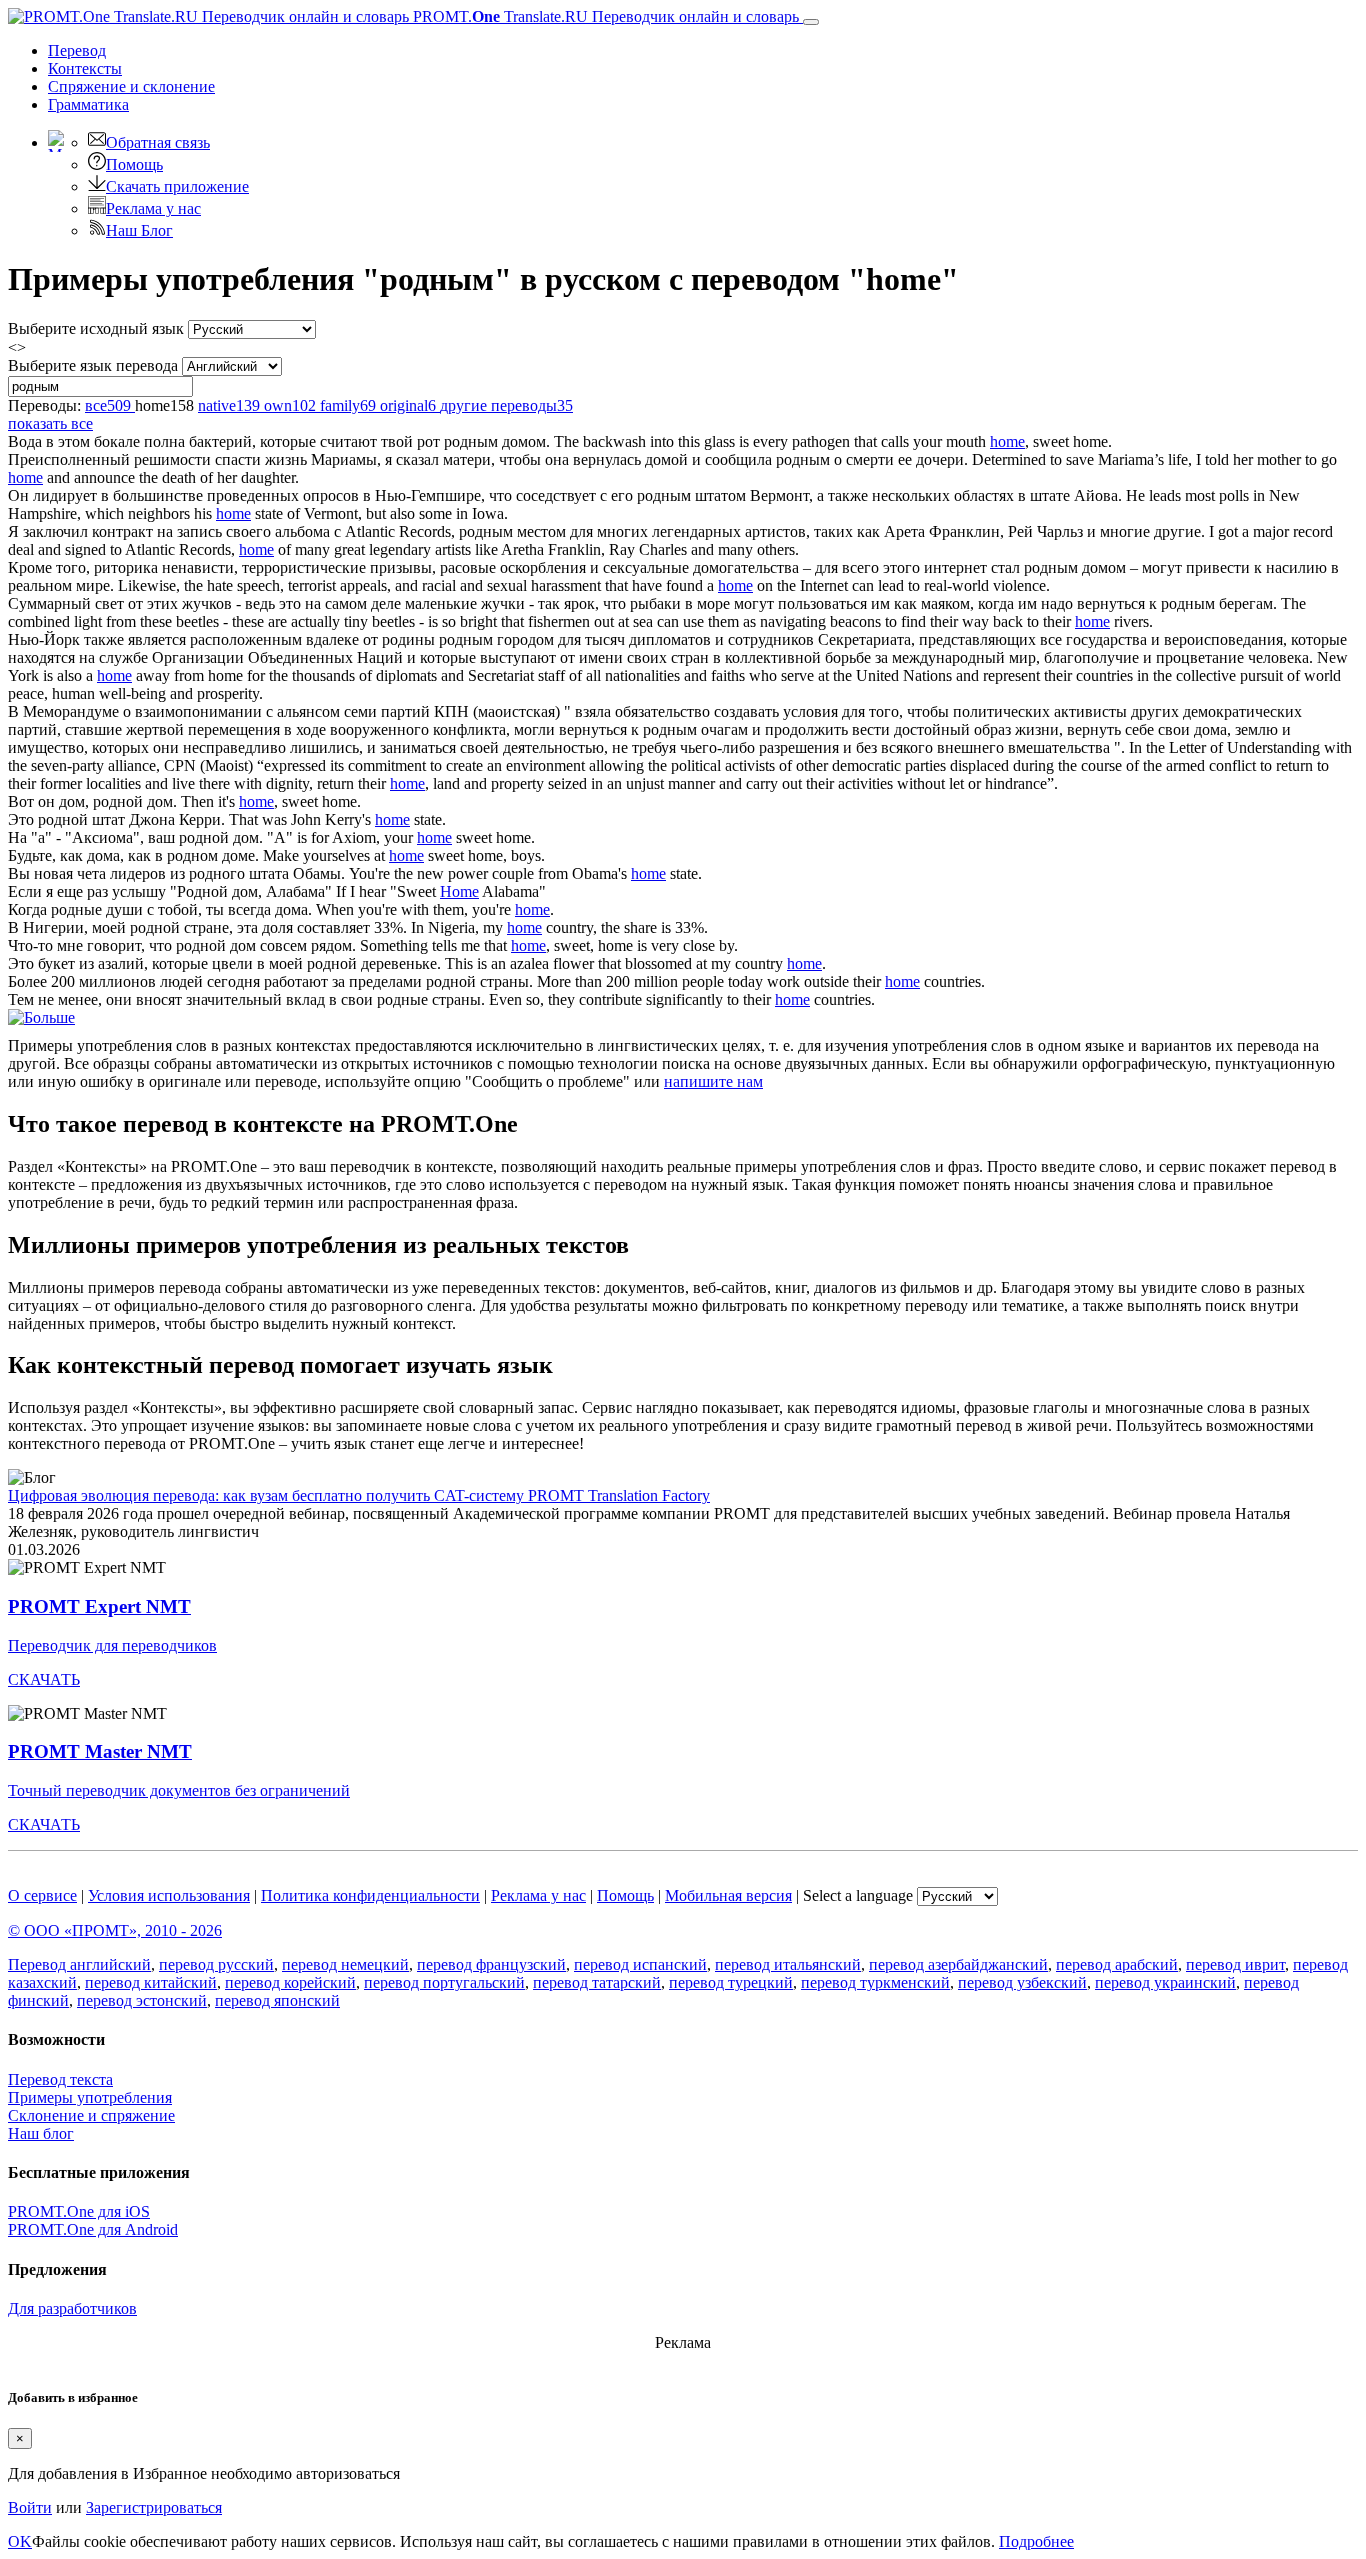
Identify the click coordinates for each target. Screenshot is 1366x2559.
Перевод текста (60, 2079)
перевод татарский (597, 1982)
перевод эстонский (142, 2000)
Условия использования (169, 1895)
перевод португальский (444, 1982)
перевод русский (216, 1964)
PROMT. (604, 16)
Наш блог (41, 2133)
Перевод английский (79, 1964)
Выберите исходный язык (96, 328)
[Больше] (41, 1017)
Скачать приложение (177, 186)
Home (459, 891)
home (1007, 441)
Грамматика (88, 104)
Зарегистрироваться (154, 2507)
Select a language (858, 1895)
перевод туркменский (875, 1982)
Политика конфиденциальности (370, 1895)
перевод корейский (290, 1982)
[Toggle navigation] (811, 22)
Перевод (77, 50)
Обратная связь (158, 142)
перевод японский (277, 2000)
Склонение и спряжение (91, 2115)
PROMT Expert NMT (99, 1606)
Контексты (85, 68)
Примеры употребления (90, 2097)
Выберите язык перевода (93, 365)
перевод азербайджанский (958, 1964)
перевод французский (491, 1964)
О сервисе (42, 1895)
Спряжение (131, 86)
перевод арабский (1117, 1964)
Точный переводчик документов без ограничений (179, 1790)
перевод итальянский (788, 1964)
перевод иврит (1235, 1964)
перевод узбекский (1022, 1982)
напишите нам (713, 1081)
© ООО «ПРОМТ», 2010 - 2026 (115, 1930)
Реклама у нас (153, 208)
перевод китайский (151, 1982)
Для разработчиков (72, 2308)
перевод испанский (640, 1964)
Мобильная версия (728, 1895)
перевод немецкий (345, 1964)
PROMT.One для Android (93, 2229)
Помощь (134, 164)
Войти (30, 2507)
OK (20, 2541)
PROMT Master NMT (100, 1751)
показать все (50, 423)
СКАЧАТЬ (44, 1679)
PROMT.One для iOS (79, 2211)
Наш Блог (139, 230)
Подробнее (1036, 2541)
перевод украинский (1165, 1982)
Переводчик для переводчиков (112, 1645)
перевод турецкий (731, 1982)
